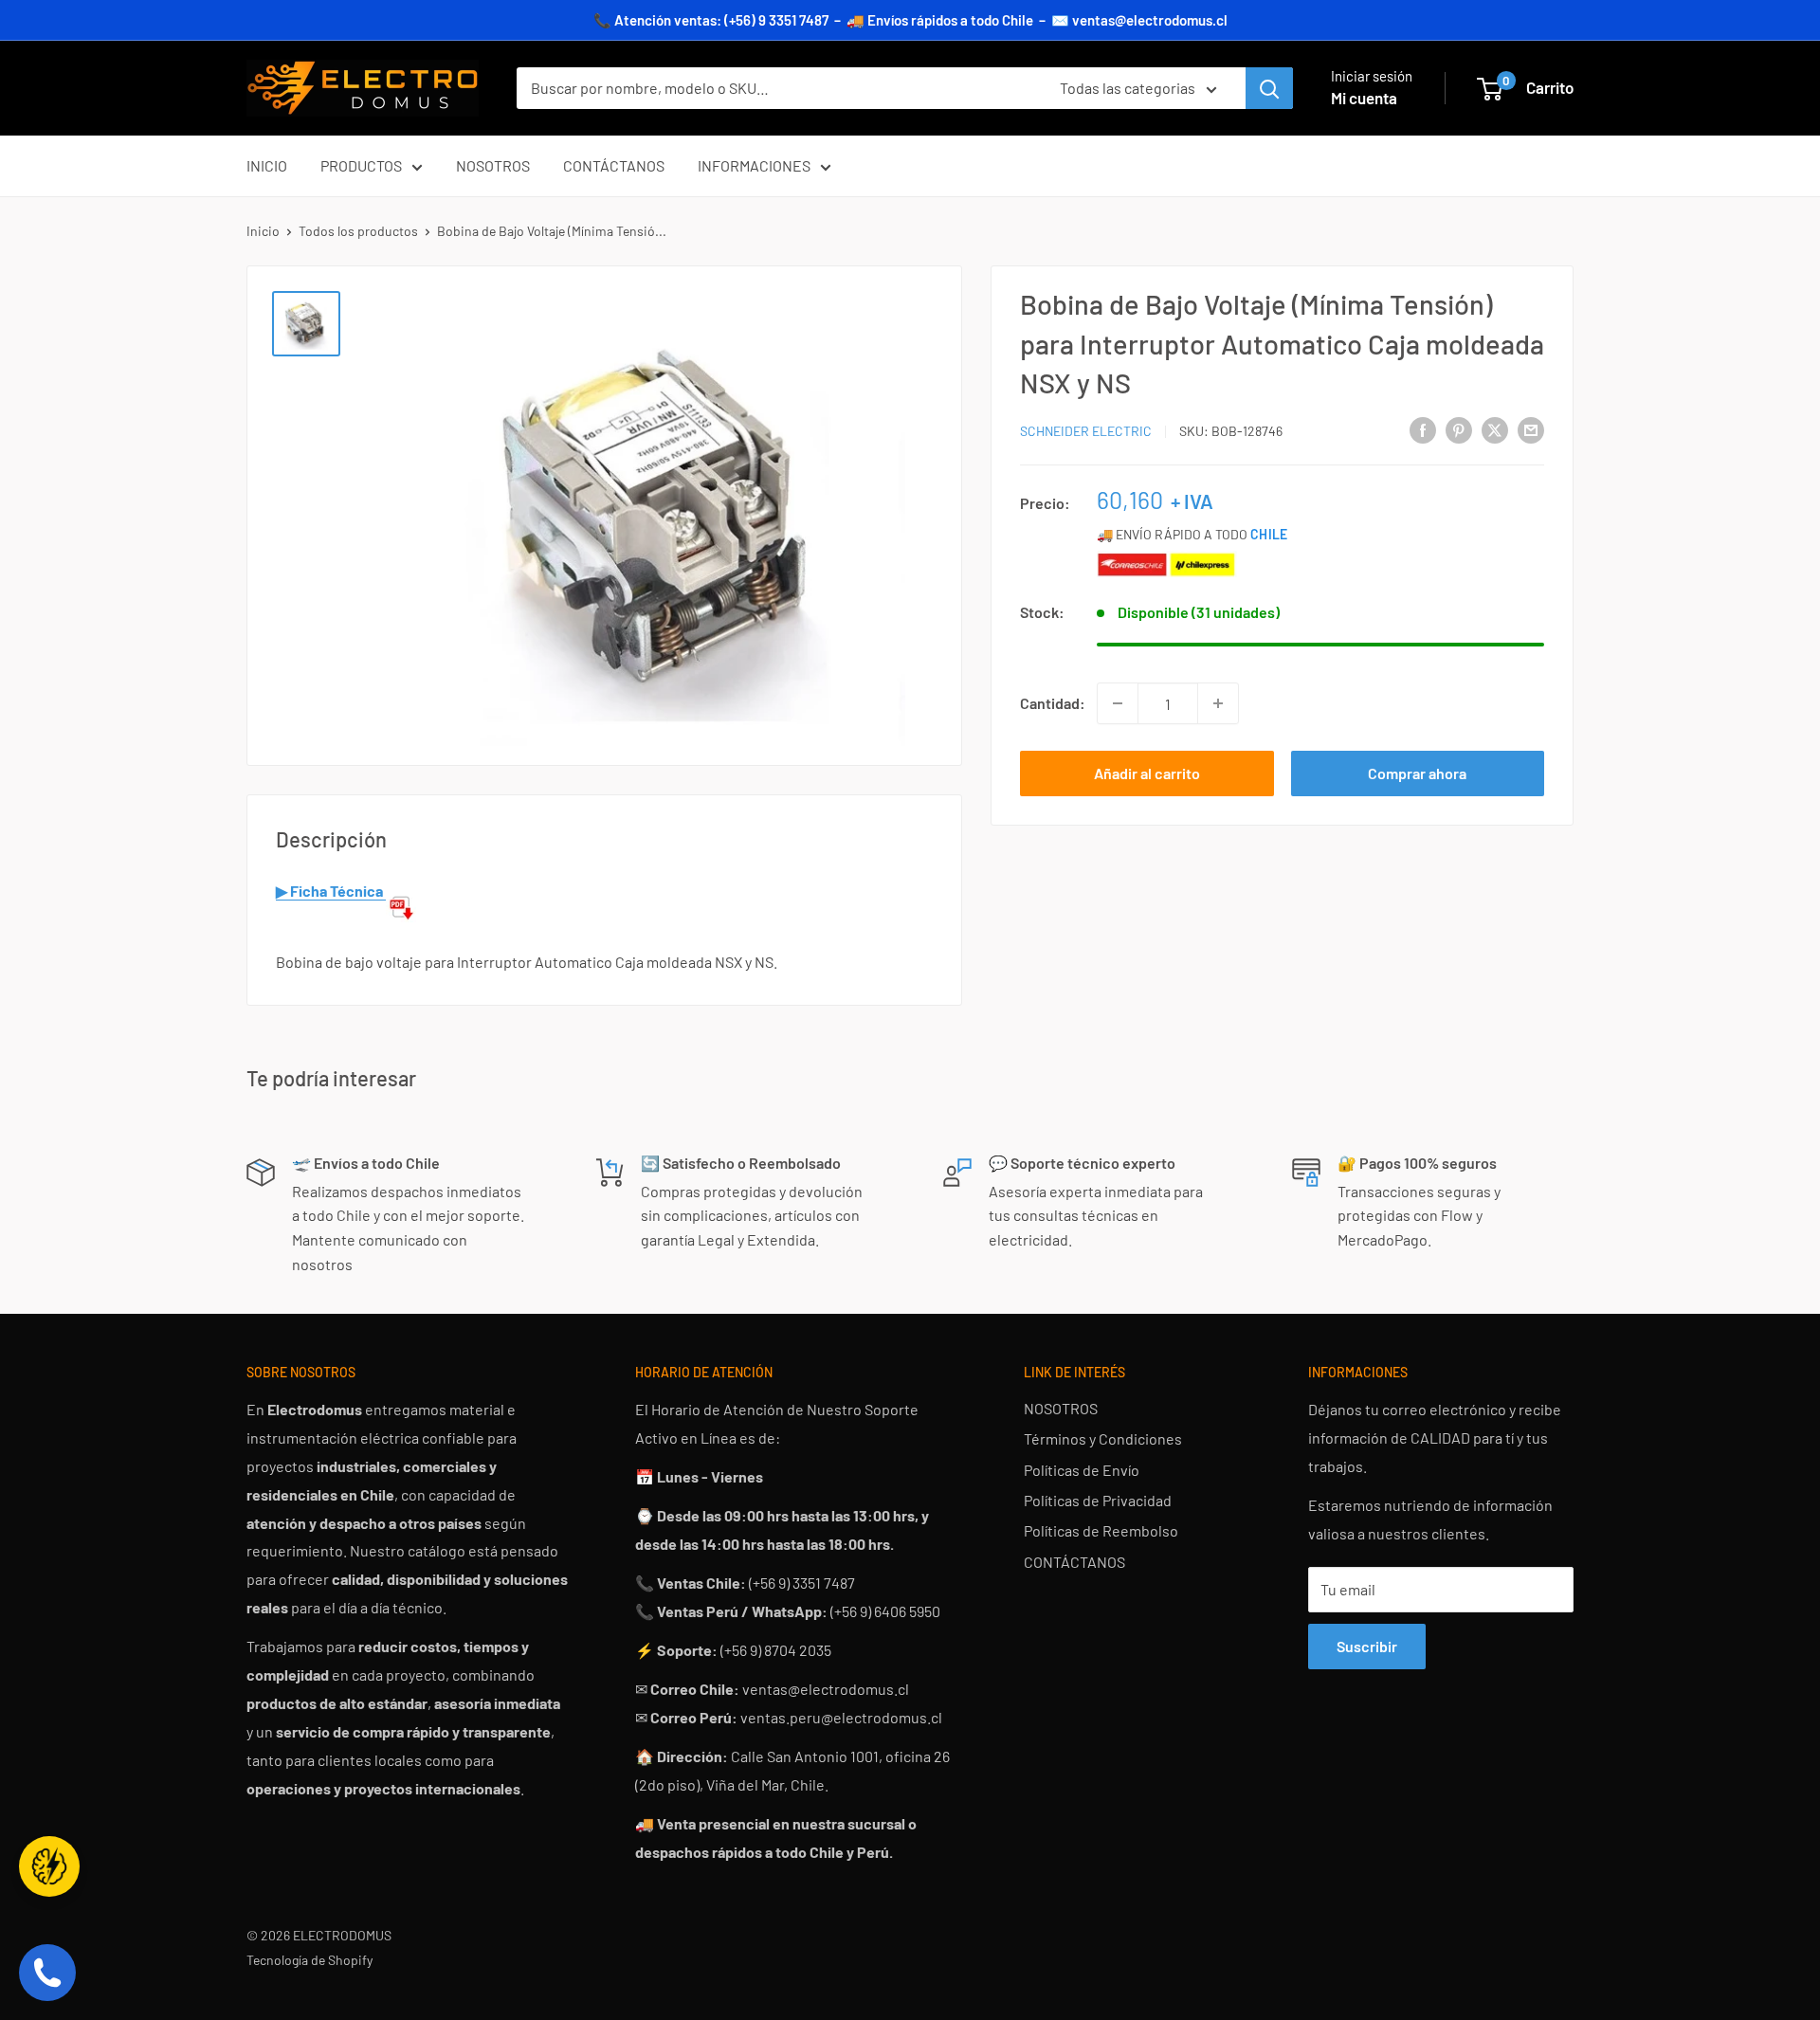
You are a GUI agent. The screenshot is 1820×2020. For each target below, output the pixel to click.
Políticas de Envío (1082, 1470)
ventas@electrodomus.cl (1150, 20)
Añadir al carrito (1147, 773)
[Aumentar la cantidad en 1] (1218, 703)
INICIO (267, 165)
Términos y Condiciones (1103, 1438)
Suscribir (1367, 1646)
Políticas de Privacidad (1098, 1500)
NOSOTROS (493, 165)
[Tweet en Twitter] (1495, 429)
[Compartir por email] (1531, 429)
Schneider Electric (1086, 431)
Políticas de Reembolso (1101, 1530)
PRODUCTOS (361, 165)
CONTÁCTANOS (614, 165)
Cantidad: (1053, 703)
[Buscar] (1269, 88)
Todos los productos (358, 231)
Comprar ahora (1417, 773)
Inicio (263, 231)
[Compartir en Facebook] (1423, 429)
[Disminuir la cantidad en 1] (1118, 703)
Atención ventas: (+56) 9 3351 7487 (721, 20)
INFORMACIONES (754, 165)
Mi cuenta (1364, 98)
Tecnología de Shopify (309, 1960)
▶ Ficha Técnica (331, 891)
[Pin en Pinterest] (1459, 429)
